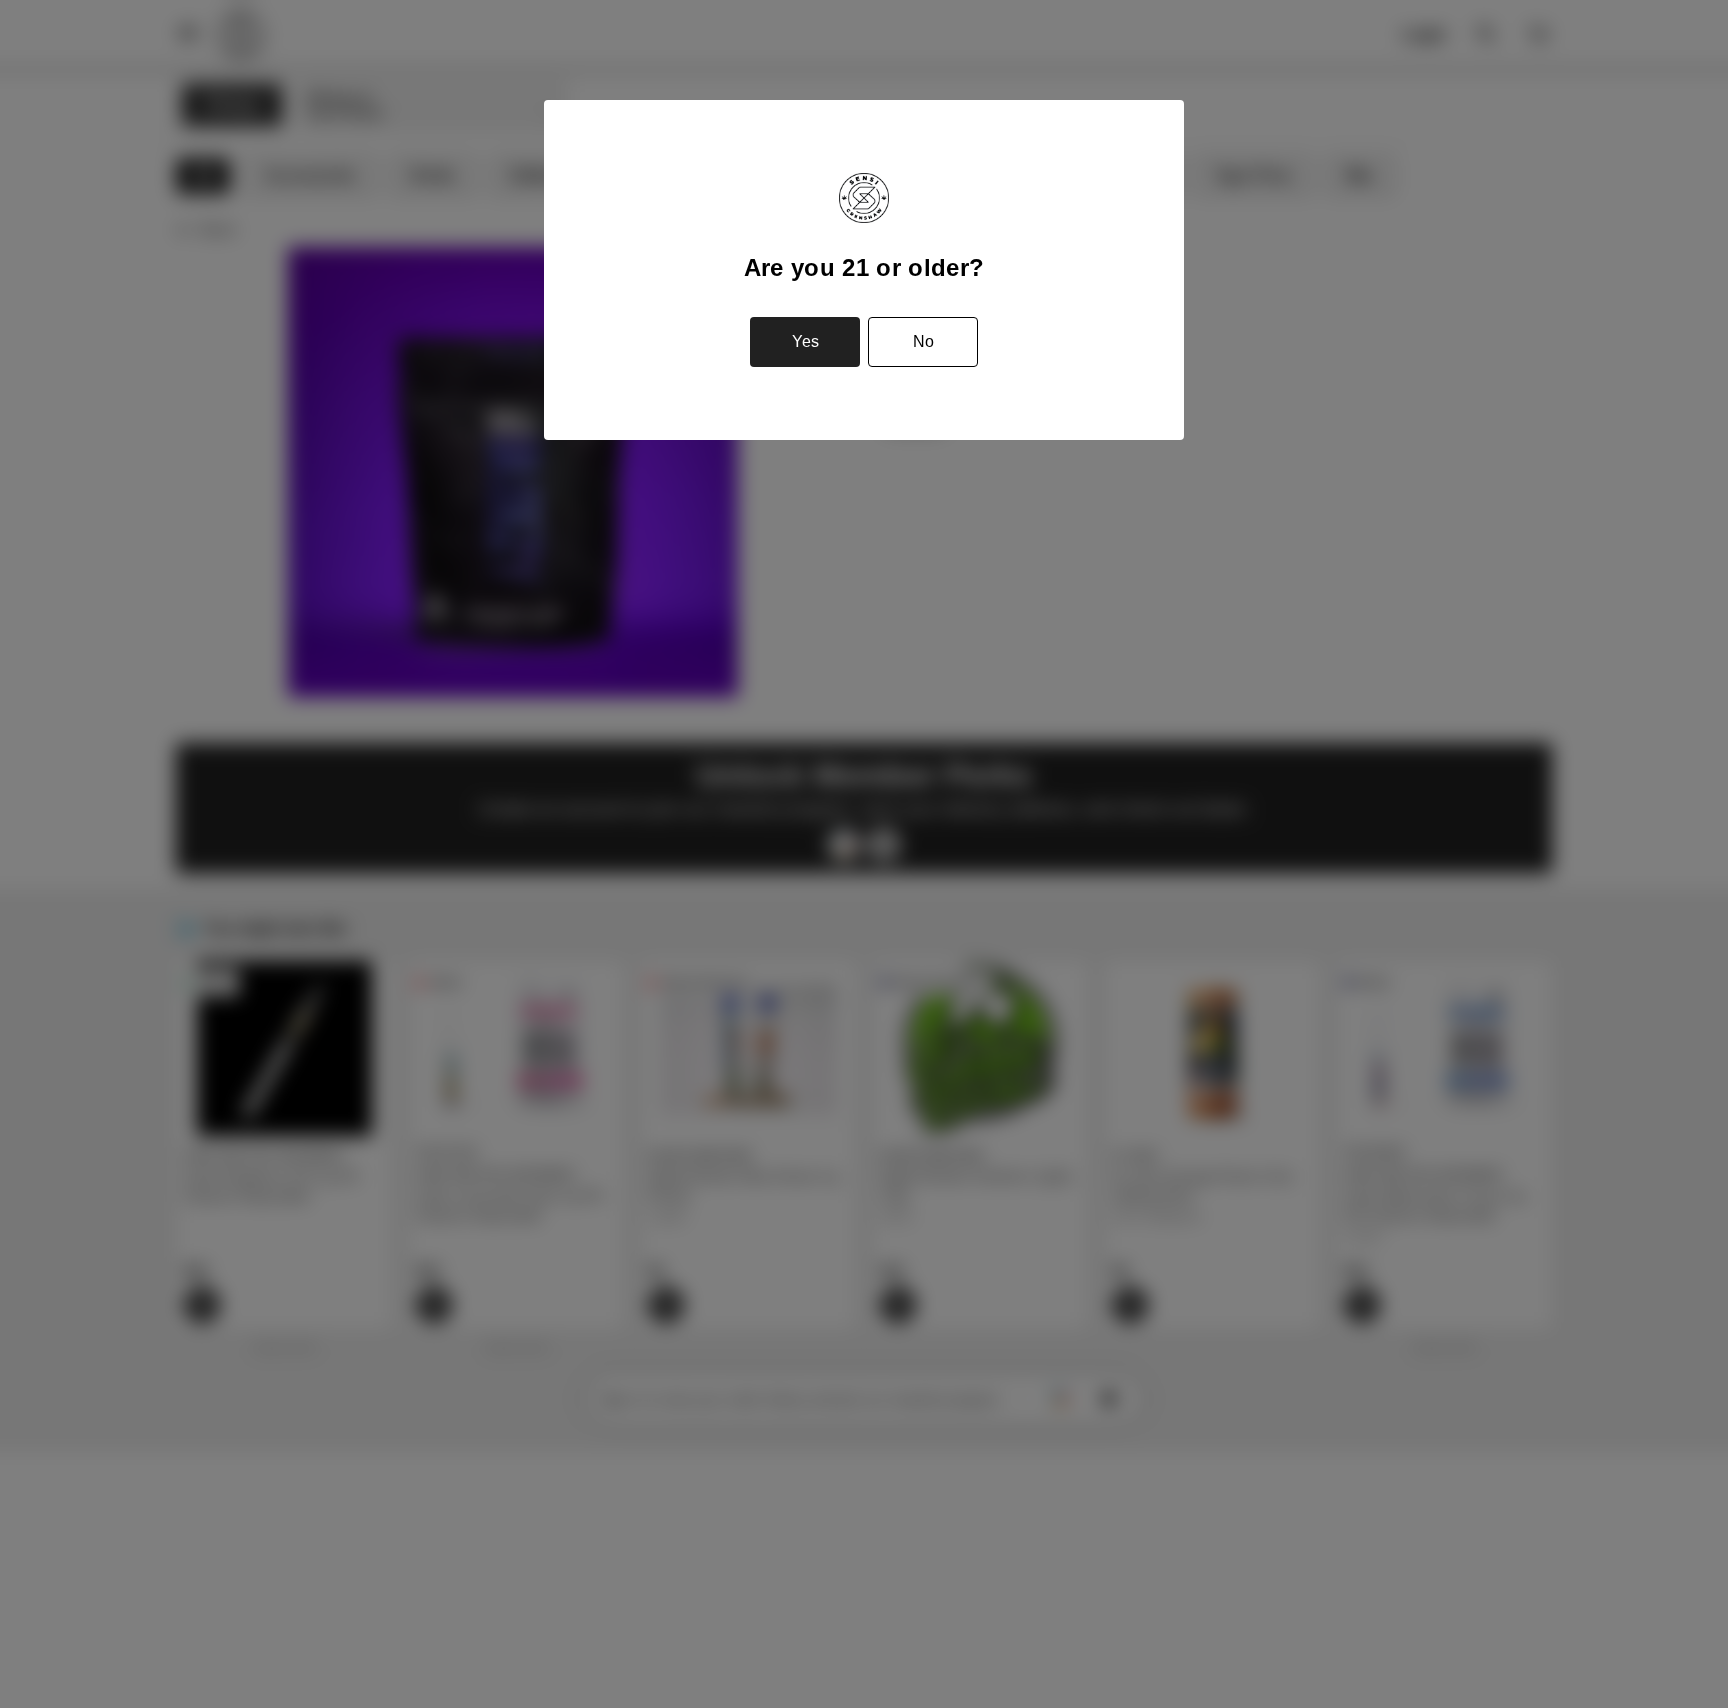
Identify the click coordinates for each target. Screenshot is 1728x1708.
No (923, 341)
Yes (805, 341)
